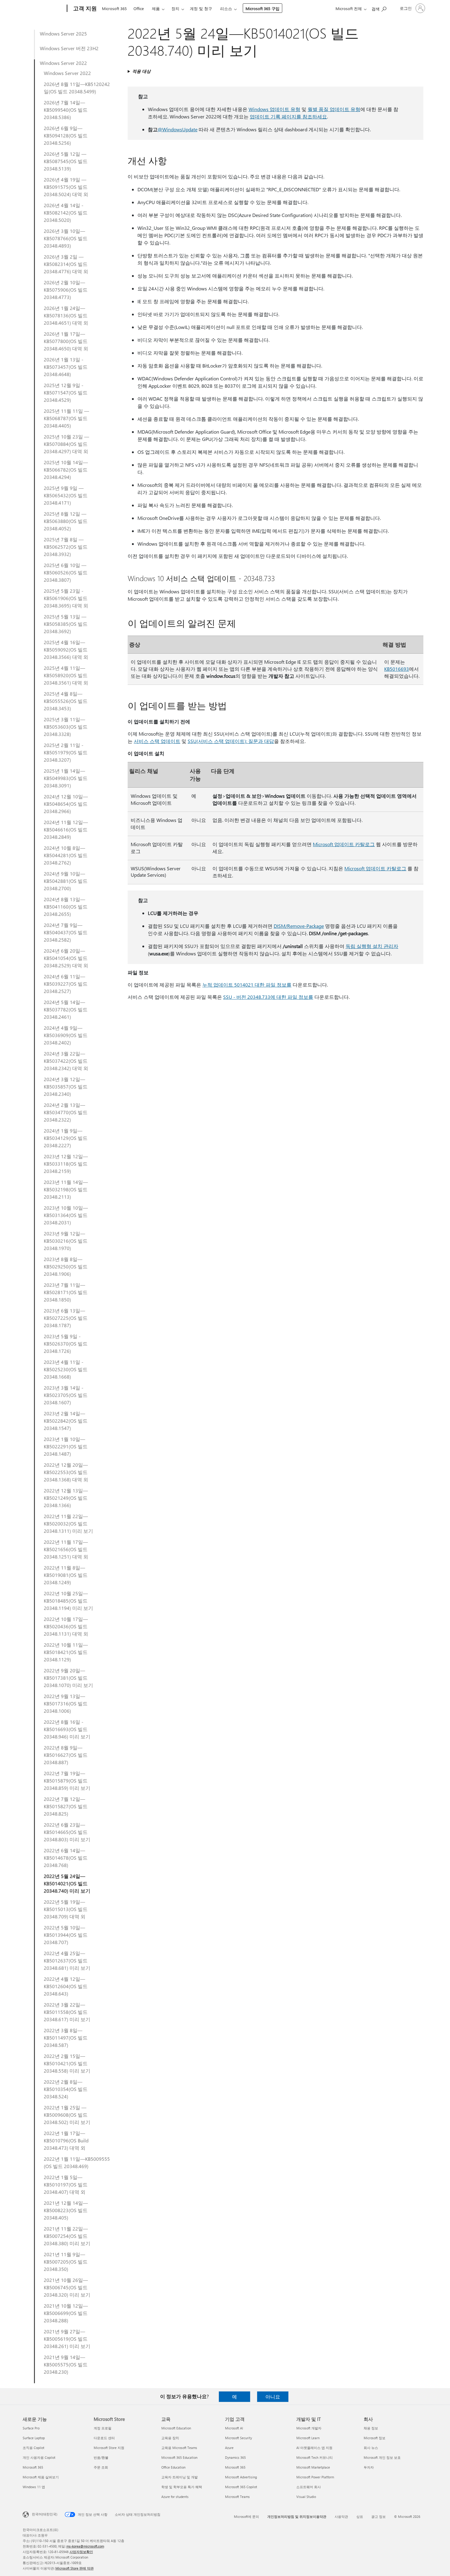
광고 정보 (379, 2516)
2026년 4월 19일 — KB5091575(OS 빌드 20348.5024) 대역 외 (66, 187)
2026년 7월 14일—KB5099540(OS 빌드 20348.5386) (66, 110)
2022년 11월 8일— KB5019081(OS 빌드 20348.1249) (66, 1575)
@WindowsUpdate (178, 129)
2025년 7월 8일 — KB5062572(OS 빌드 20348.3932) (66, 547)
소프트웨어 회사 (309, 2487)
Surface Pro (31, 2428)
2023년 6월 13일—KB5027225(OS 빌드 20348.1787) (66, 1318)
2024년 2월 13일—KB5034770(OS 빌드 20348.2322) (66, 1112)
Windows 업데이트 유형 (274, 109)
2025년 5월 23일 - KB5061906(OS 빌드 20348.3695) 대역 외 (66, 598)
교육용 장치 (170, 2438)
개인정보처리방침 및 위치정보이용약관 (297, 2516)
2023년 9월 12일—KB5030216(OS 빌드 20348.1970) (66, 1241)
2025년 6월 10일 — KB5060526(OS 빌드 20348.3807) (66, 572)
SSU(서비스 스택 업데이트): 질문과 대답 (231, 741)
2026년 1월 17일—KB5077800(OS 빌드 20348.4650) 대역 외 (66, 341)
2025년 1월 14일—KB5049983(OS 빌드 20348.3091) (66, 778)
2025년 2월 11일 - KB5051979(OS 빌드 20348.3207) (66, 752)
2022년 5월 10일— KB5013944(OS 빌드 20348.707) (66, 1935)
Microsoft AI (234, 2428)
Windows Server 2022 (63, 63)
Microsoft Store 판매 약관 (75, 2568)
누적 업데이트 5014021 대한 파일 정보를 (247, 985)
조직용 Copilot (34, 2448)
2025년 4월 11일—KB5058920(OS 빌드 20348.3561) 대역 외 (66, 675)
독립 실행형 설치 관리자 (372, 946)
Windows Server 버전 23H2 (69, 48)
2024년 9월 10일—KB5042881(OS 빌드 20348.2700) (66, 881)
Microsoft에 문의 (246, 2516)
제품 (156, 8)
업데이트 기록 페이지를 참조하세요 (288, 116)
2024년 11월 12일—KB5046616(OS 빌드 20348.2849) (66, 829)
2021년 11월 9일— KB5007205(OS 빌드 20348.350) (66, 2262)
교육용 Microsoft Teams (179, 2448)
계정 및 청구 (201, 8)
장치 (175, 8)
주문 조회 (101, 2467)
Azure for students (175, 2497)
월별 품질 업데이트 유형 (334, 109)
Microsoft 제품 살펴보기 (41, 2477)
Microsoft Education (176, 2428)
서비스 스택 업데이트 (157, 741)
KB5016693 (397, 669)
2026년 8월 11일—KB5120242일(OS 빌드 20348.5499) (77, 88)
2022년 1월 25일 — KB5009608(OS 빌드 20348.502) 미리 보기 (67, 2115)
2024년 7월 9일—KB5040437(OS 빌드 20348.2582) (66, 932)
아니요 (273, 2397)
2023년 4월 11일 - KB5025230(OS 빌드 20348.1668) (66, 1369)
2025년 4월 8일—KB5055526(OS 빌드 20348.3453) (66, 701)
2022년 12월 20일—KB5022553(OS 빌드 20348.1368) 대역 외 (66, 1472)
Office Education (173, 2467)
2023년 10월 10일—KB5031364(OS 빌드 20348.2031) (66, 1215)
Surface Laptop (34, 2438)
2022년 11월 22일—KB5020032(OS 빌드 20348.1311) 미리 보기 (68, 1523)
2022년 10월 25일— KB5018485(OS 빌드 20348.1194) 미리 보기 (68, 1601)
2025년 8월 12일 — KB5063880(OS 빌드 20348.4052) (66, 521)
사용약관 (341, 2516)
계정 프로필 (103, 2428)
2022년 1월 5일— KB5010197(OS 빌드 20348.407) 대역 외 (66, 2184)
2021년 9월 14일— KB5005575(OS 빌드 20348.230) (66, 2364)
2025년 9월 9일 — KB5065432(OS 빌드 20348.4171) (66, 495)
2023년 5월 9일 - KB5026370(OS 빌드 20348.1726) (66, 1344)
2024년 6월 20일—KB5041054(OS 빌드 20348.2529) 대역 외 (66, 958)
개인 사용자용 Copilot (39, 2457)
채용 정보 (371, 2428)
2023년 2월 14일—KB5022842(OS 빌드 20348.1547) (66, 1421)
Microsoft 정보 (375, 2438)
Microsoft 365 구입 (262, 8)
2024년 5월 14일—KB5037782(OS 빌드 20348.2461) (66, 1009)
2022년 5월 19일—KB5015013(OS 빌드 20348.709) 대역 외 (66, 1909)
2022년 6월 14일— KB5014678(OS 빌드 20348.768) (66, 1858)
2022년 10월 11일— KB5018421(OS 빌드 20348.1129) (66, 1652)
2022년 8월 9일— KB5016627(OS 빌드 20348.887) (66, 1755)
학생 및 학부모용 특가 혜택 (182, 2487)
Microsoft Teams (237, 2497)
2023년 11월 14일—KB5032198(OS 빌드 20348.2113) (66, 1189)
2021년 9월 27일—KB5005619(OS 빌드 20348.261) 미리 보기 (67, 2339)
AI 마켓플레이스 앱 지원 (314, 2448)
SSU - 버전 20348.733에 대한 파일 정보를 (268, 997)
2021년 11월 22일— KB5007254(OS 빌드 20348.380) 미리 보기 (67, 2236)
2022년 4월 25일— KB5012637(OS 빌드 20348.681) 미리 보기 (67, 1960)
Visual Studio (306, 2497)
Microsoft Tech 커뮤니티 (315, 2457)
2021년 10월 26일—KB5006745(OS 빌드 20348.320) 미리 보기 (67, 2287)
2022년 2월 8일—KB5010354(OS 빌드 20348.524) (66, 2089)
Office (139, 8)
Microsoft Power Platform (315, 2477)
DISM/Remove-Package (299, 926)
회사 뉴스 (371, 2448)
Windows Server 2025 (63, 34)
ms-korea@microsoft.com (85, 2546)
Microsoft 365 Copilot (241, 2487)
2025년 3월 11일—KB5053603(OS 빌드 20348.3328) (66, 727)
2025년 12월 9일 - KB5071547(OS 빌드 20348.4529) (66, 392)
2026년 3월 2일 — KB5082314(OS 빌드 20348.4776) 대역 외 (66, 264)
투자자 (369, 2467)
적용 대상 (141, 71)
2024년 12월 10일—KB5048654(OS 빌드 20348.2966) (66, 804)
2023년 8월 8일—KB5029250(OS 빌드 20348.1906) (66, 1266)
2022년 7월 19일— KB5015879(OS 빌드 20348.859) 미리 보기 (67, 1781)
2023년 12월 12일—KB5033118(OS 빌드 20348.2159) (66, 1164)
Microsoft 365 (114, 8)
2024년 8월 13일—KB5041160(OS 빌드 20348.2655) (66, 907)
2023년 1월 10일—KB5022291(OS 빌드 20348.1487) (66, 1446)
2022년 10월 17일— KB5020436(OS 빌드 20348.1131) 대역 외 (66, 1626)
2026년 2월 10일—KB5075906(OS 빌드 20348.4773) (66, 290)
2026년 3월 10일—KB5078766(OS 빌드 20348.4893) (66, 238)
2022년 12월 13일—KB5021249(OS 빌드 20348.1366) (66, 1498)
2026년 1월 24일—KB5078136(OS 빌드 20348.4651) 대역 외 (66, 315)
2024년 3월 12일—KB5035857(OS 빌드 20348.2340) (66, 1086)
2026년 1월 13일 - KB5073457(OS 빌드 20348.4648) (66, 367)
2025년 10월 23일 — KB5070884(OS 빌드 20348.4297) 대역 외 (66, 444)
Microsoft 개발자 (309, 2428)
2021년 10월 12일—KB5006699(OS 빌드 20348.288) (66, 2313)
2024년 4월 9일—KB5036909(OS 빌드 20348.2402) (66, 1035)
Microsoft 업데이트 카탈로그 (344, 844)
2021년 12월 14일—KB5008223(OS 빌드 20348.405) (66, 2210)
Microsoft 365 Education (179, 2457)
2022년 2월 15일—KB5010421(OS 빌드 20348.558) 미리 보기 (67, 2063)
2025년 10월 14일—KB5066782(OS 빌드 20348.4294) (66, 470)
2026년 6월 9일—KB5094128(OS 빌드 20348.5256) (66, 135)
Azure (229, 2448)
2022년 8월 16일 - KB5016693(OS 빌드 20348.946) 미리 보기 (67, 1729)
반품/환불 (101, 2457)
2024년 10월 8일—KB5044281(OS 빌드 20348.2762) (66, 855)
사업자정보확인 (81, 2552)
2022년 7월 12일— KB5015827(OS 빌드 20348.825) (66, 1806)
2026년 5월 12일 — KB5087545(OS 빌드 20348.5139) (66, 161)
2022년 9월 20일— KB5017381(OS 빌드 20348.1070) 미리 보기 (68, 1678)
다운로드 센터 (104, 2438)
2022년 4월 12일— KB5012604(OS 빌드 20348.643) (66, 1986)
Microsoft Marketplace (313, 2467)
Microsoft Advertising (241, 2477)
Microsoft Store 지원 (109, 2448)
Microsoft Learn (308, 2438)
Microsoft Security (238, 2438)
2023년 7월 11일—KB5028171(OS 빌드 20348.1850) (66, 1292)
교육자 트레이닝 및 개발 (180, 2477)
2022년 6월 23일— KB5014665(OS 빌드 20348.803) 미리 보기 (67, 1832)
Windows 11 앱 (34, 2487)
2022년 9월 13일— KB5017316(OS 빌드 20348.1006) (66, 1703)
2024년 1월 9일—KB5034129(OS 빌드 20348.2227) (66, 1138)
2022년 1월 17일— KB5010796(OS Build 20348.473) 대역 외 (66, 2140)
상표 (360, 2516)
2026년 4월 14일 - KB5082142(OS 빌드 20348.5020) (66, 213)
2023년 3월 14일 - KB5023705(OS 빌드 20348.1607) (66, 1395)
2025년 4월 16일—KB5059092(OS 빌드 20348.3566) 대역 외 (66, 650)
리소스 (226, 8)
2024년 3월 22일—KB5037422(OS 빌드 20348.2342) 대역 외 (66, 1061)
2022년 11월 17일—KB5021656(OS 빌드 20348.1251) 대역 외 (66, 1549)
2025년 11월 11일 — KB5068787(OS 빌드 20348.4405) (66, 418)
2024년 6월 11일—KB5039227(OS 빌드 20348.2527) (66, 984)
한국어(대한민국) (45, 2514)
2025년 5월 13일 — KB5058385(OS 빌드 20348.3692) (66, 624)
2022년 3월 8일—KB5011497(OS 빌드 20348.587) (66, 2038)
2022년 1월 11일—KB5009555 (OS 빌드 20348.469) (77, 2162)
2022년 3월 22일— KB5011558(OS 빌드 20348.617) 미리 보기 (67, 2012)
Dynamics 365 (235, 2457)
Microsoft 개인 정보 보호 (382, 2457)
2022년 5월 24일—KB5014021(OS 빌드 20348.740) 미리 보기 (67, 1883)
